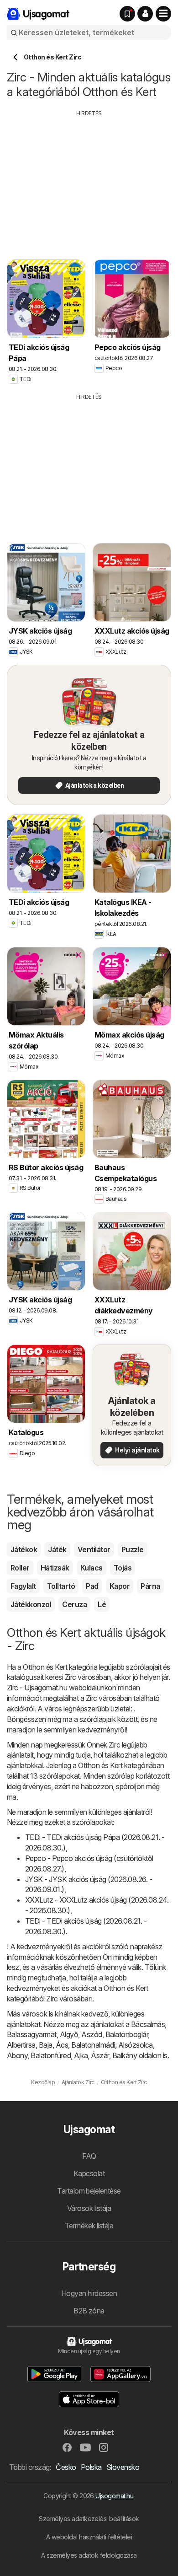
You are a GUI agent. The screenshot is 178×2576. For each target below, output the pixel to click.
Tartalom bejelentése (89, 2191)
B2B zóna (89, 2311)
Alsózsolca (136, 2045)
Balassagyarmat (32, 2034)
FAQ (89, 2156)
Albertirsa (21, 2045)
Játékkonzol (31, 1604)
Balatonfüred (51, 2055)
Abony (17, 2055)
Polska (91, 2467)
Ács (62, 2045)
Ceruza (74, 1604)
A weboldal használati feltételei (89, 2537)
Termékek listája (89, 2226)
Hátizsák (55, 1568)
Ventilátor (94, 1549)
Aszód (92, 2034)
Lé (102, 1604)
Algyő (69, 2034)
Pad (92, 1586)
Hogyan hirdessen (89, 2293)
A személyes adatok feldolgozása (89, 2555)
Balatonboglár (127, 2034)
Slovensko (123, 2467)
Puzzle (133, 1549)
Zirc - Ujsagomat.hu (37, 1688)
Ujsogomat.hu (114, 2496)
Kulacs (92, 1568)
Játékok (24, 1549)
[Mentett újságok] (127, 14)
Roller (20, 1568)
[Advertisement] (89, 182)
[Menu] (163, 14)
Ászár (100, 2055)
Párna (150, 1586)
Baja (46, 2045)
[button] (145, 14)
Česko (66, 2467)
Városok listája (89, 2208)
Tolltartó (61, 1586)
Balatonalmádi (93, 2045)
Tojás (123, 1568)
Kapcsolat (89, 2173)
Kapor (120, 1586)
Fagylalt (23, 1586)
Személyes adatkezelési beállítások (89, 2519)
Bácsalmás (148, 2024)
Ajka (81, 2055)
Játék (57, 1549)
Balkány (125, 2055)
